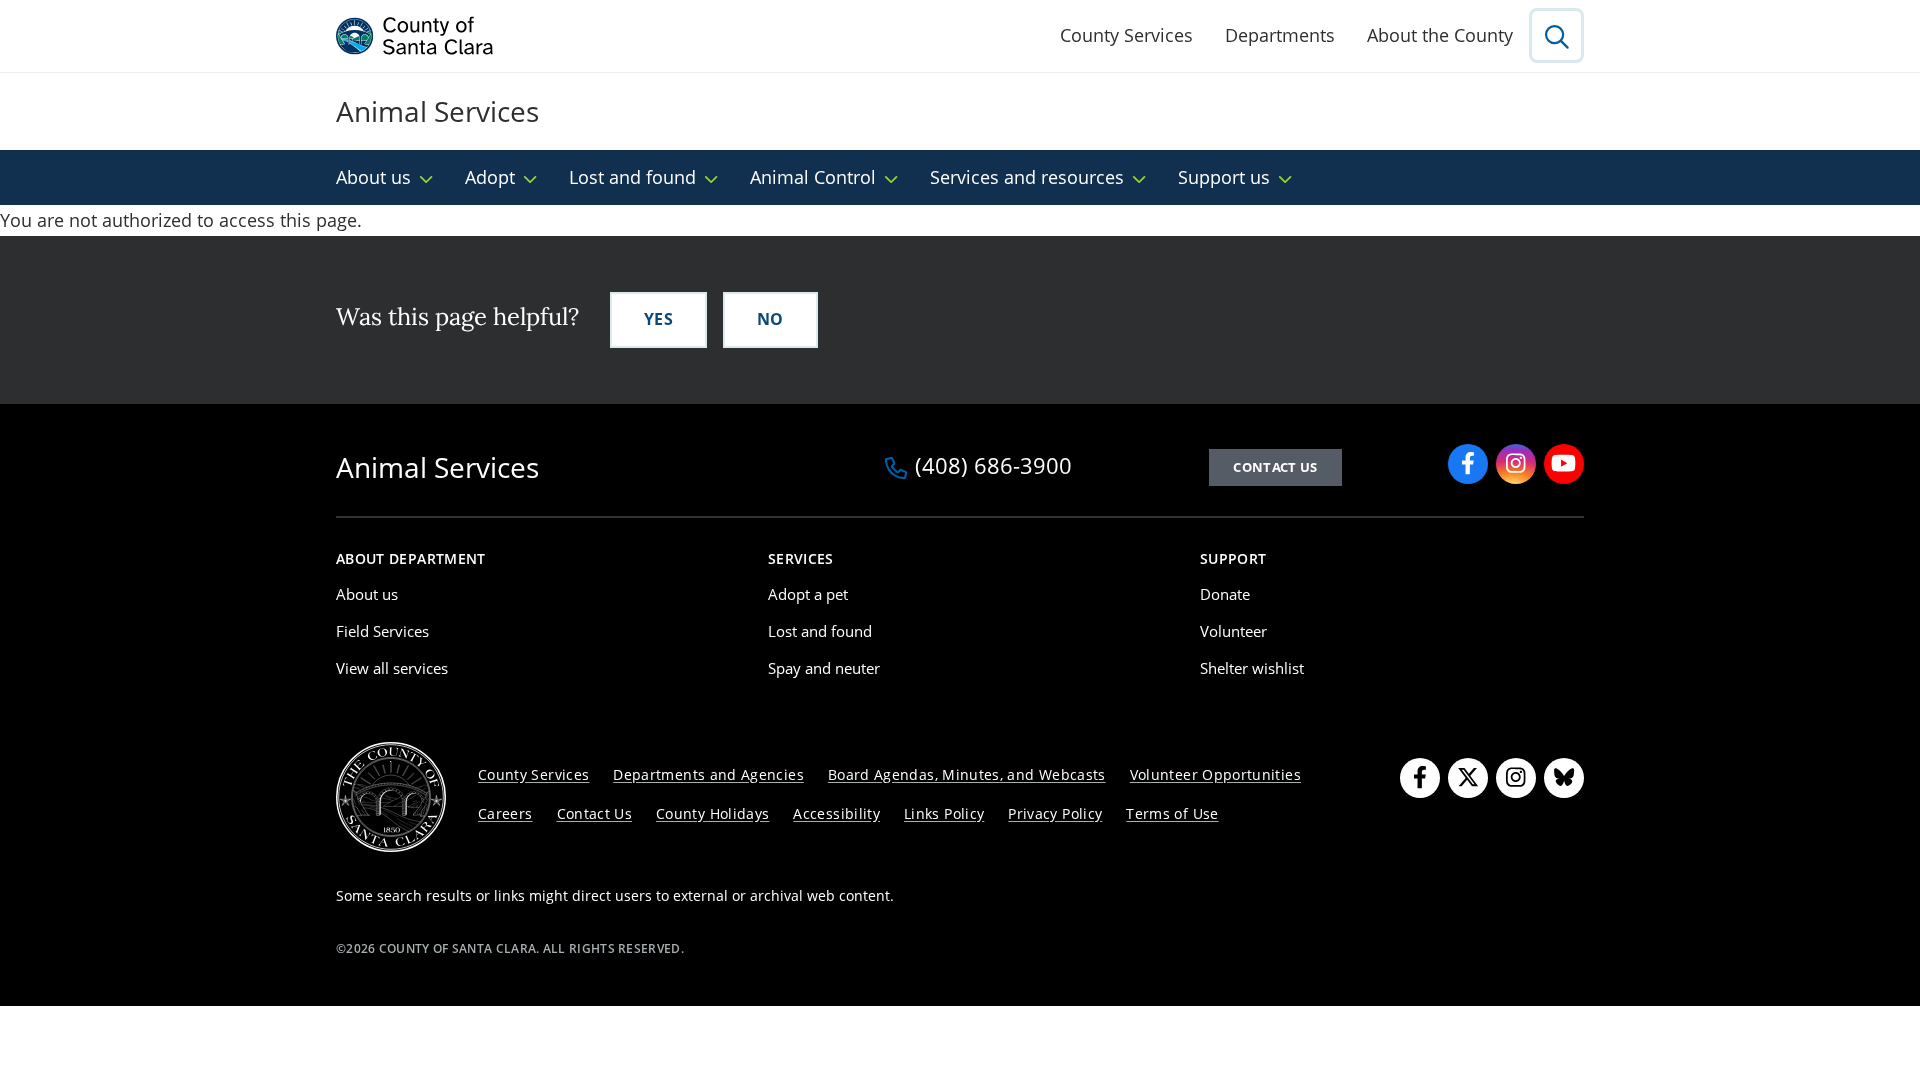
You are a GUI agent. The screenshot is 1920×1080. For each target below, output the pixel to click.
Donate (1225, 594)
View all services (392, 668)
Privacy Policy (1055, 813)
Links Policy (944, 813)
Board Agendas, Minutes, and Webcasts (967, 774)
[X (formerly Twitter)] (1468, 778)
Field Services (382, 631)
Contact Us (1275, 467)
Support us (1224, 177)
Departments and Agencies (708, 774)
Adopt (490, 177)
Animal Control (813, 177)
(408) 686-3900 (993, 467)
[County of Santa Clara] (415, 36)
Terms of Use (1172, 813)
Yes (658, 319)
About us (373, 177)
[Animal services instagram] (1516, 464)
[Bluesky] (1564, 778)
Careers (505, 813)
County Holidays (712, 813)
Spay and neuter (824, 668)
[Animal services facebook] (1468, 464)
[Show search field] (1556, 35)
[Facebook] (1420, 778)
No (770, 319)
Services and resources (1027, 177)
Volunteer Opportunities (1215, 774)
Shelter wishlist (1252, 668)
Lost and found (632, 177)
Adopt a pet (808, 594)
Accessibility (836, 813)
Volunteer (1233, 631)
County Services (1126, 35)
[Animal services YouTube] (1564, 464)
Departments (1280, 35)
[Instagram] (1516, 778)
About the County (1440, 35)
